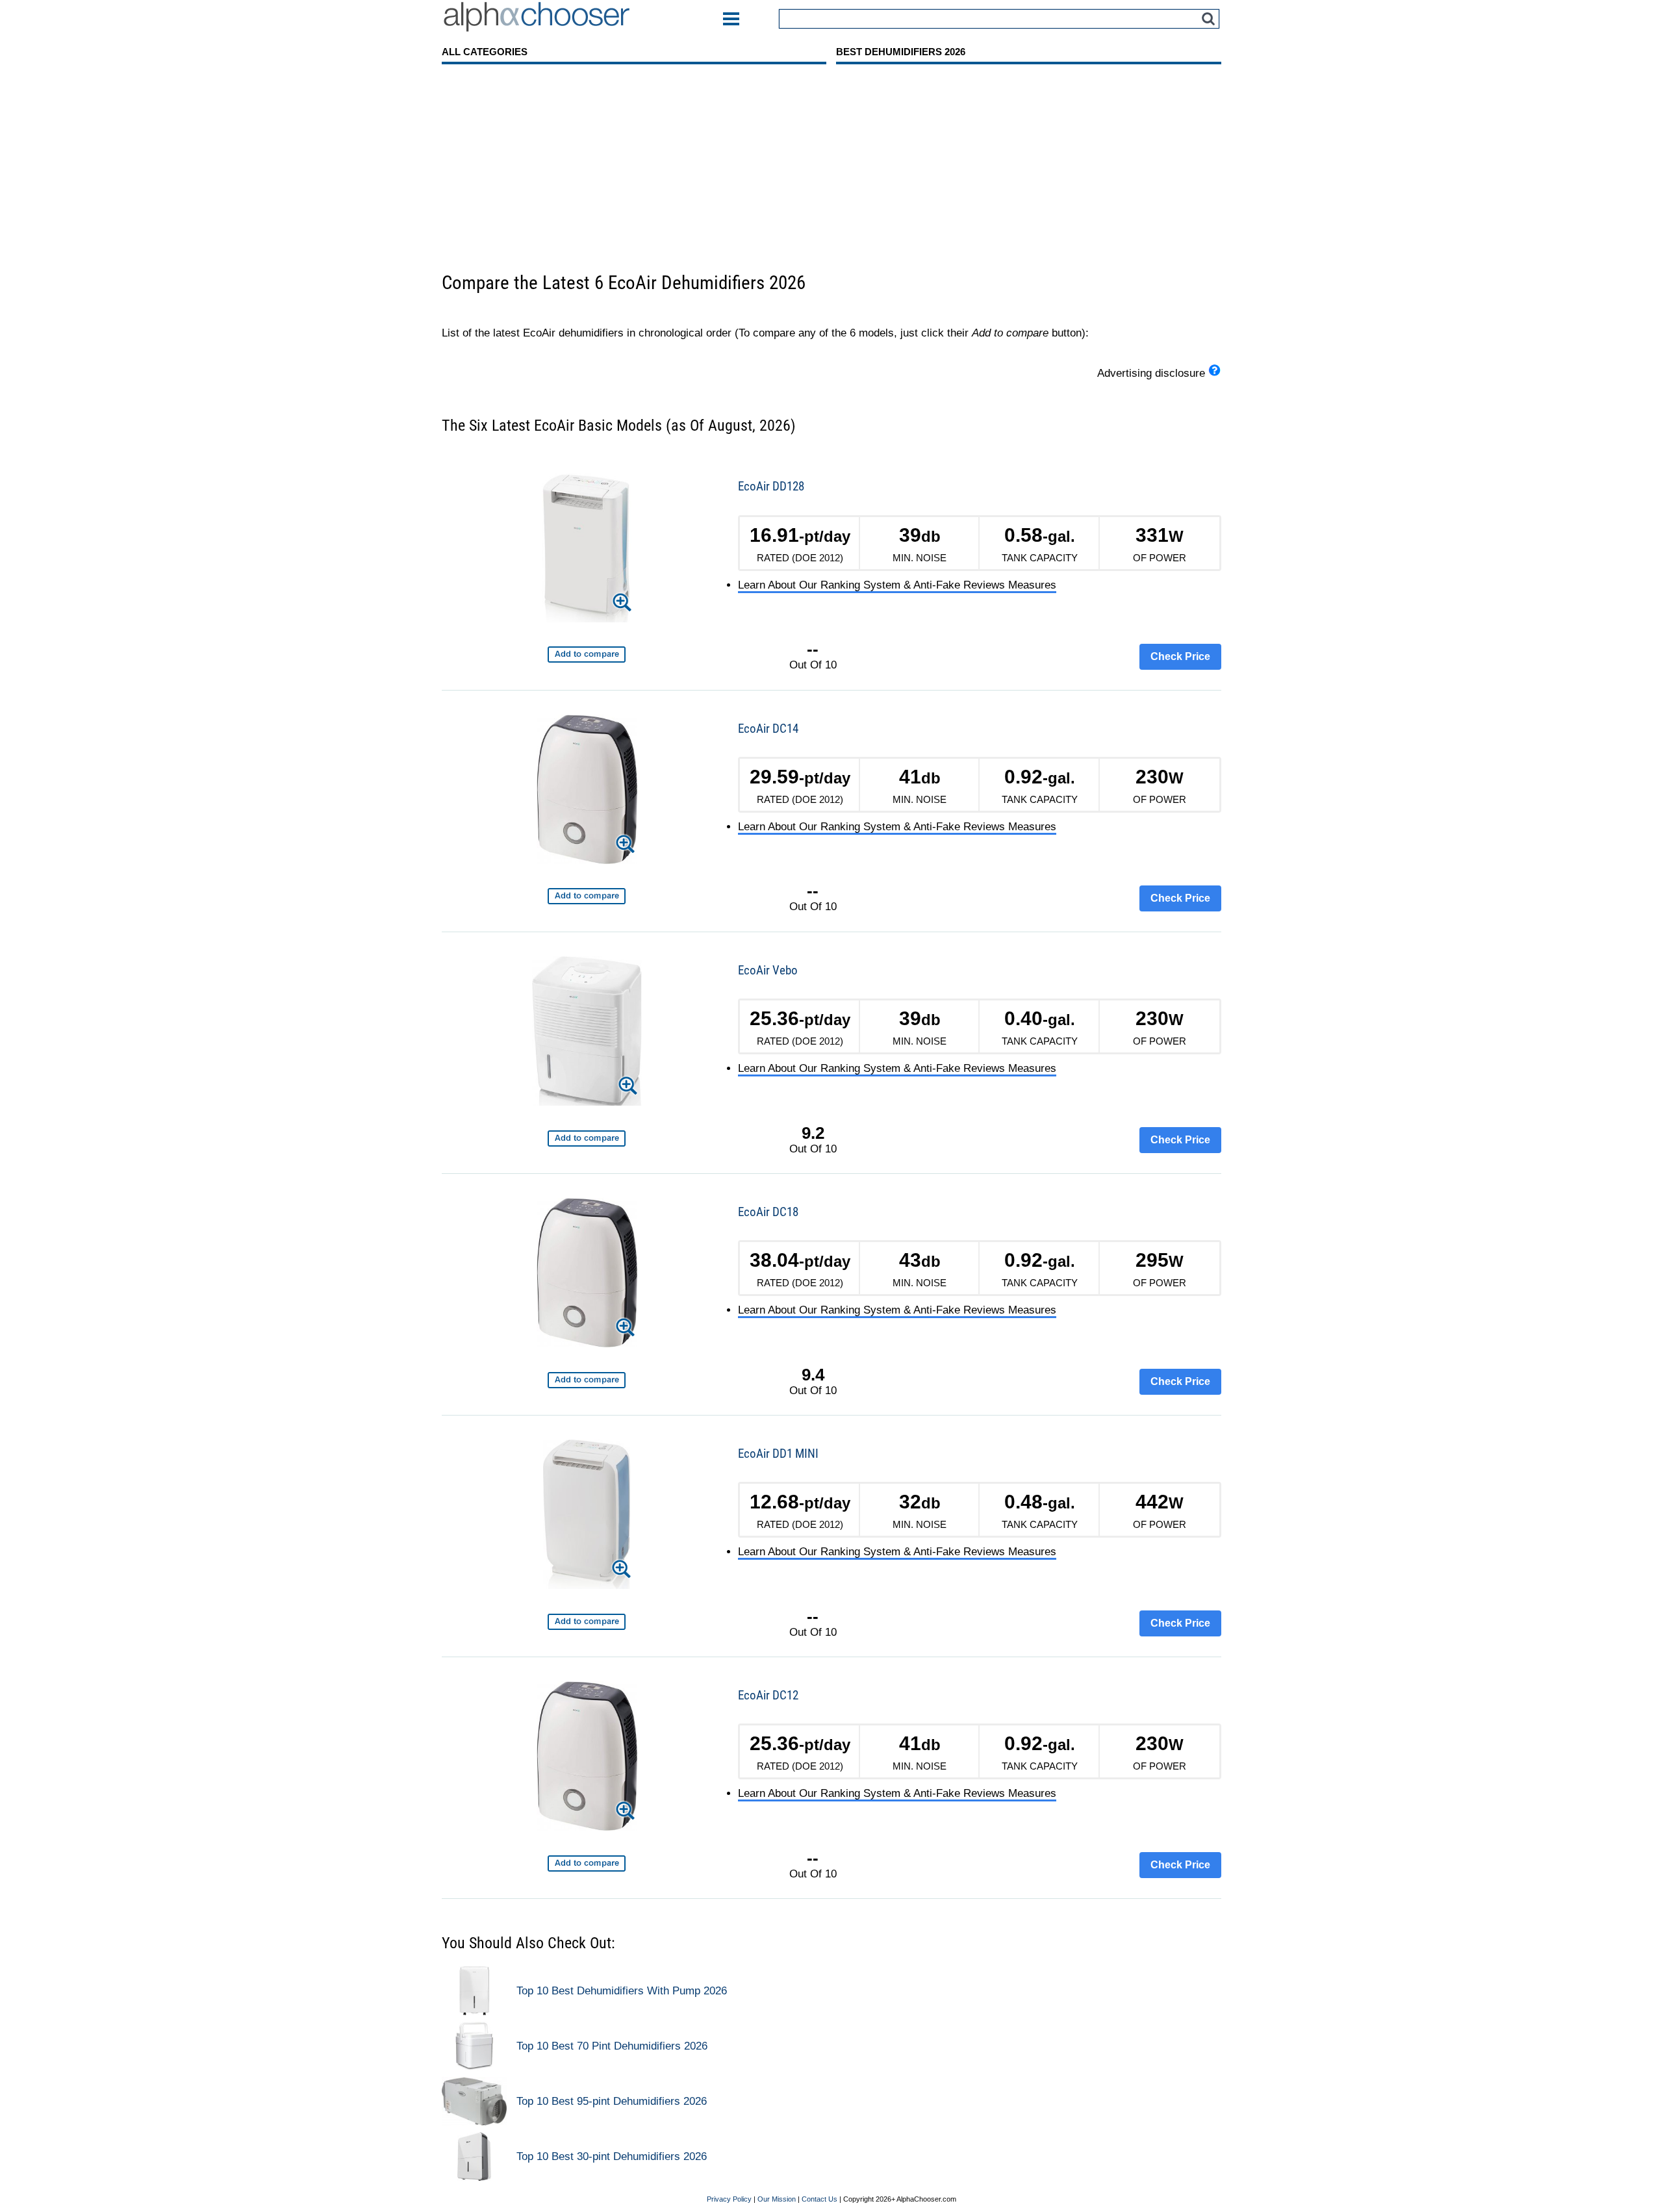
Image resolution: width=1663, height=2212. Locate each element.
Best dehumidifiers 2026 (901, 52)
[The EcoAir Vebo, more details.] (587, 1033)
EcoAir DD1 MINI (778, 1454)
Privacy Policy (729, 2200)
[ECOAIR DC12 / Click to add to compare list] (587, 1863)
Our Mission (777, 2200)
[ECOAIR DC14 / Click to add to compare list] (587, 896)
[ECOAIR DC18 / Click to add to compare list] (587, 1380)
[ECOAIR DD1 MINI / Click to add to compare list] (587, 1622)
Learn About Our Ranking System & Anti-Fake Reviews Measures (897, 585)
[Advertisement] (831, 173)
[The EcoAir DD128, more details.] (587, 550)
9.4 (813, 1375)
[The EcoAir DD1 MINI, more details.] (587, 1517)
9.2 (813, 1133)
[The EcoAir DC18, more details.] (587, 1275)
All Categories (485, 52)
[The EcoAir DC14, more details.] (587, 792)
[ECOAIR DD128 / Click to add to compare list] (587, 655)
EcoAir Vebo (768, 970)
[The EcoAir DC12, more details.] (587, 1758)
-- (813, 649)
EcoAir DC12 (768, 1695)
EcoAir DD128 (771, 486)
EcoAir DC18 (768, 1212)
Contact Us (819, 2200)
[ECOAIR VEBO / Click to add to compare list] (587, 1138)
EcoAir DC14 (768, 729)
